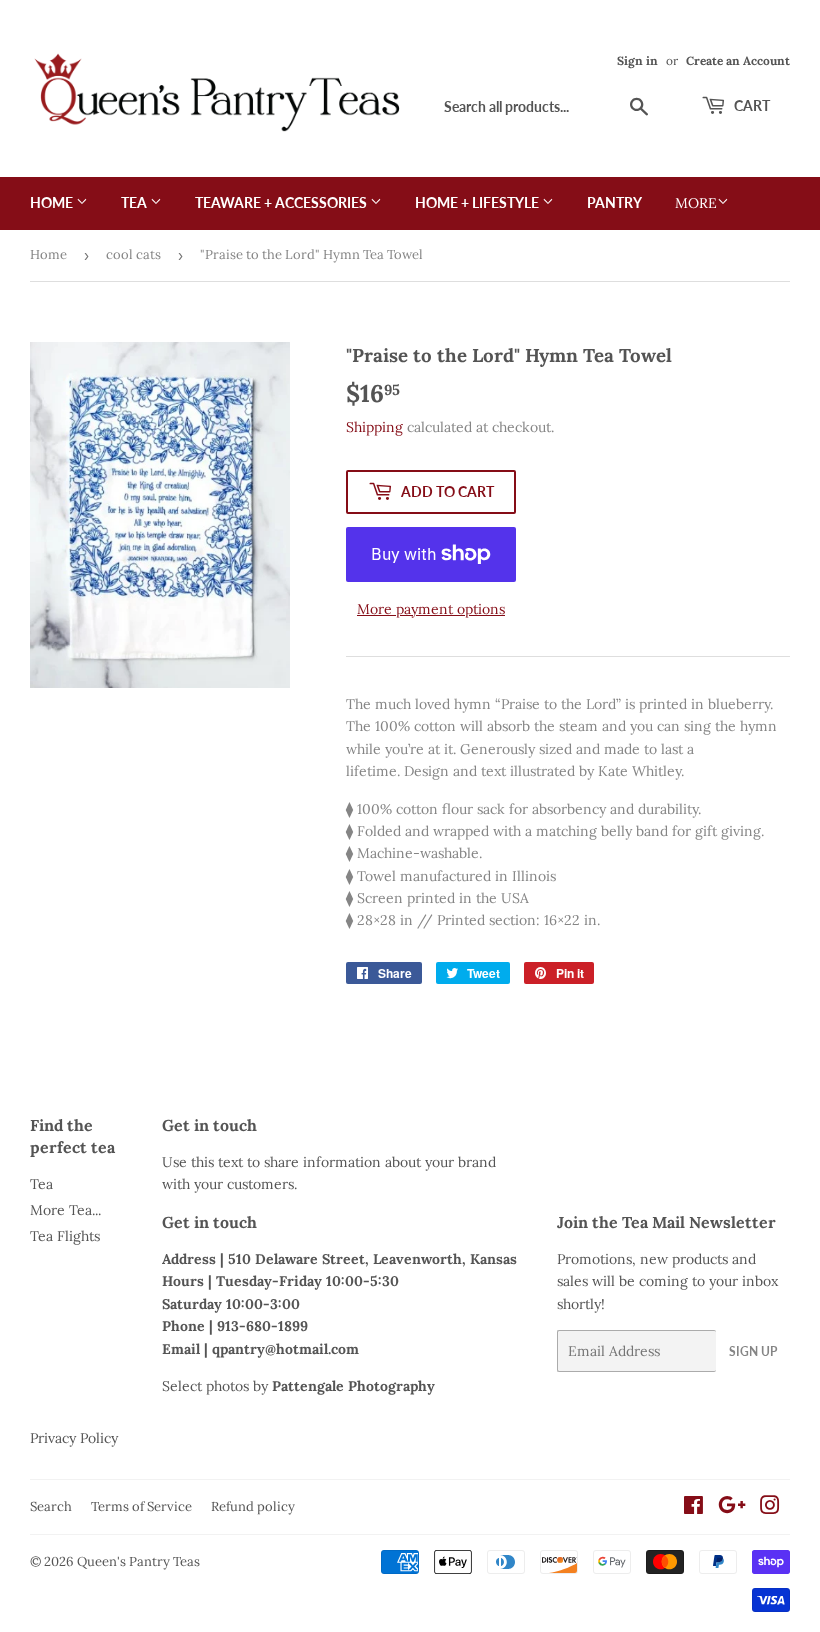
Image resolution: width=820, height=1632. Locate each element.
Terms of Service (141, 1506)
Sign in (637, 60)
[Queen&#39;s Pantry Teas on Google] (732, 1508)
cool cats (133, 254)
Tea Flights (65, 1236)
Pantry (614, 202)
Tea (135, 202)
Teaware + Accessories (282, 202)
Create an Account (738, 60)
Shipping (374, 427)
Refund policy (253, 1506)
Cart (750, 105)
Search (51, 1506)
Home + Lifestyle (478, 202)
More (696, 203)
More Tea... (65, 1210)
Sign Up (753, 1351)
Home (53, 202)
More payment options (431, 609)
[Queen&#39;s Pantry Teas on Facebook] (693, 1508)
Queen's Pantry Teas (138, 1561)
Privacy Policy (74, 1438)
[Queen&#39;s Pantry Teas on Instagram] (770, 1508)
